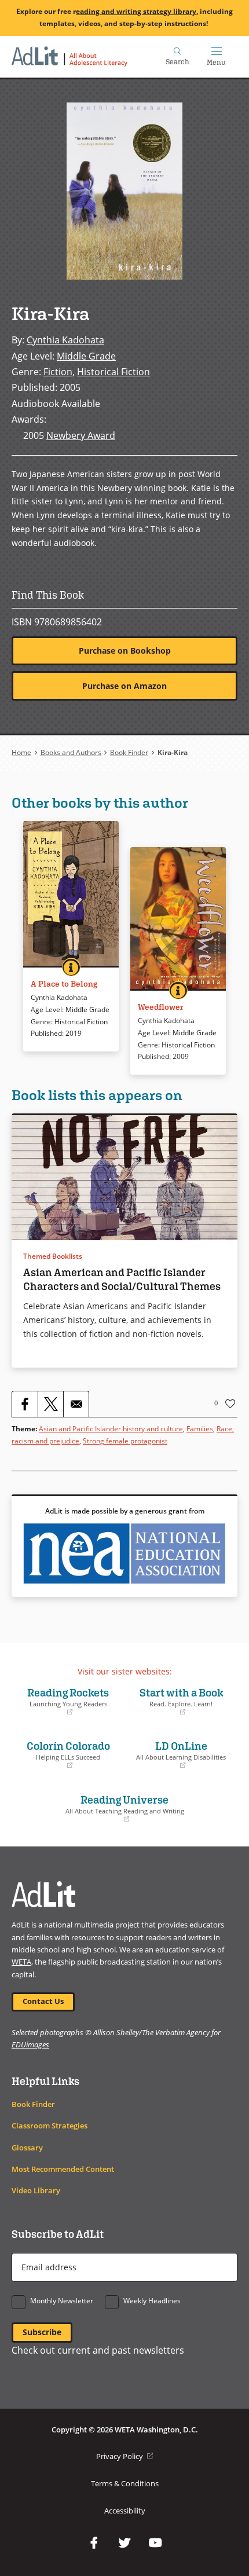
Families (200, 1429)
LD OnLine (178, 1754)
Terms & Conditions (125, 2484)
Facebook (94, 2543)
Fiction (58, 372)
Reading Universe (101, 1808)
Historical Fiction (113, 372)
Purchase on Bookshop (125, 651)
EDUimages (30, 2044)
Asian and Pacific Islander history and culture (111, 1429)
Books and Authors (71, 752)
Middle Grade (86, 356)
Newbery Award (81, 435)
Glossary (27, 2148)
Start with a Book (177, 1701)
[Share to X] (50, 1404)
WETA (21, 1962)
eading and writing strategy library (136, 11)
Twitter (124, 2543)
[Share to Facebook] (25, 1404)
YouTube (155, 2543)
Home (21, 752)
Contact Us (43, 2001)
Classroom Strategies (50, 2126)
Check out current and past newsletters (98, 2350)
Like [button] (230, 1404)
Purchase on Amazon (124, 686)
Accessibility (125, 2511)
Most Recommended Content (63, 2169)
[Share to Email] (76, 1404)
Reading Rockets (63, 1701)
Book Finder (129, 752)
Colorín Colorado (64, 1754)
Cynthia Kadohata (65, 340)
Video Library (36, 2191)
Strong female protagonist (125, 1441)
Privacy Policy (124, 2456)
